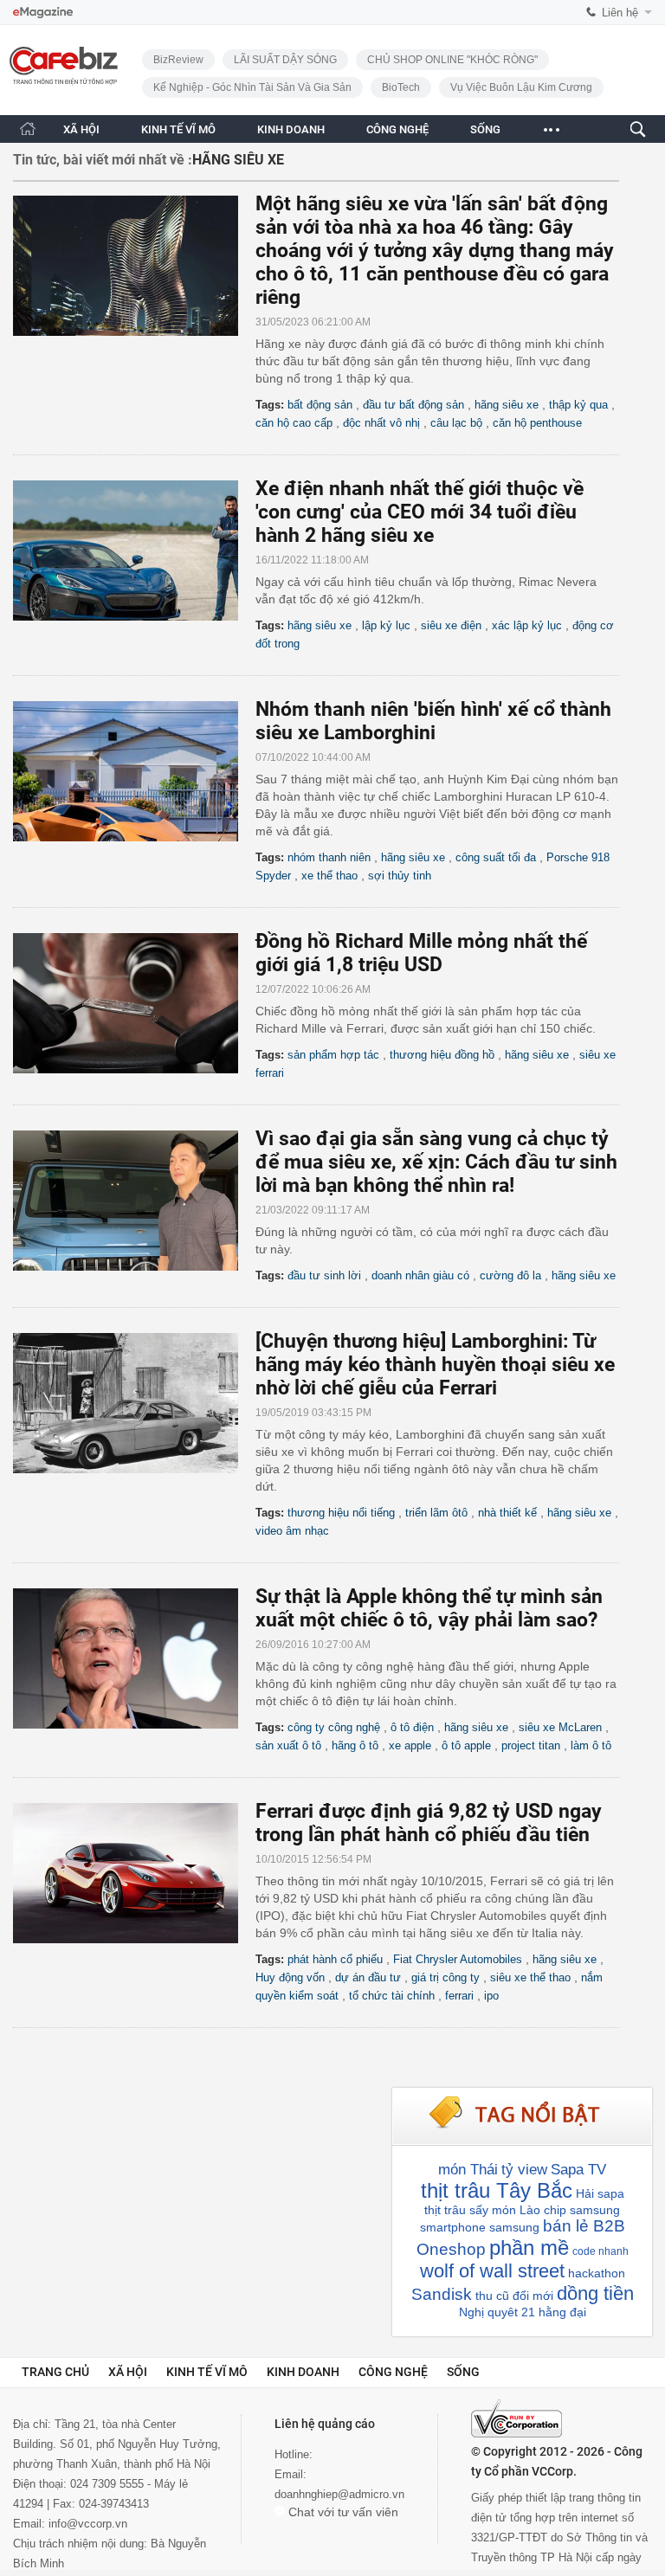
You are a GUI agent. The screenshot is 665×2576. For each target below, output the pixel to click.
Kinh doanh (303, 2372)
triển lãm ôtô (436, 1513)
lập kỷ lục (386, 625)
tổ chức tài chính (392, 1996)
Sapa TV (578, 2170)
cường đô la (510, 1275)
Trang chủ (55, 2372)
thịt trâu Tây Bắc (497, 2190)
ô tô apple (466, 1745)
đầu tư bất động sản (413, 405)
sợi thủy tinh (400, 876)
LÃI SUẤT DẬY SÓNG (285, 60)
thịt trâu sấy (456, 2210)
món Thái (468, 2170)
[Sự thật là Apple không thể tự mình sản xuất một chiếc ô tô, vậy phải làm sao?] (134, 1658)
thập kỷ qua (578, 405)
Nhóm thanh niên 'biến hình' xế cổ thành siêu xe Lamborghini (433, 721)
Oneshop (451, 2249)
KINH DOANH (291, 129)
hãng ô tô (355, 1745)
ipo (491, 1996)
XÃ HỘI (81, 129)
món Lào (516, 2210)
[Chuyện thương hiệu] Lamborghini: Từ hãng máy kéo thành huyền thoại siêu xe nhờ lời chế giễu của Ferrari (435, 1365)
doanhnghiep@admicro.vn (339, 2494)
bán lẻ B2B (584, 2226)
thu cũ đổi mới (514, 2296)
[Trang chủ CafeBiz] (28, 129)
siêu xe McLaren (560, 1727)
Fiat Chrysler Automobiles (458, 1959)
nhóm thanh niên (329, 857)
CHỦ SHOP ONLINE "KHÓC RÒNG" (452, 60)
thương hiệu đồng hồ (442, 1055)
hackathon (597, 2273)
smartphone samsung (480, 2227)
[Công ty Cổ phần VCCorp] (517, 2418)
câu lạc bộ (456, 423)
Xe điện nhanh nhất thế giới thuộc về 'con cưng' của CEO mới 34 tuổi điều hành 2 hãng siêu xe (420, 512)
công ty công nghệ (334, 1727)
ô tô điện (412, 1727)
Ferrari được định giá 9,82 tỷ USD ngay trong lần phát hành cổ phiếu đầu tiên (429, 1823)
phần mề (529, 2248)
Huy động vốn (290, 1977)
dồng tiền (595, 2293)
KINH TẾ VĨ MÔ (178, 129)
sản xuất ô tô (288, 1745)
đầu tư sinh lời (324, 1275)
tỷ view (524, 2170)
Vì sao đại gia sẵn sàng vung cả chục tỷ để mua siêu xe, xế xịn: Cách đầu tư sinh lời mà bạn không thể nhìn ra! (436, 1162)
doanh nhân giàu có (420, 1275)
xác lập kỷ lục (527, 625)
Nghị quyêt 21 (497, 2312)
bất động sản (320, 405)
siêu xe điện (451, 625)
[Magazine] (43, 13)
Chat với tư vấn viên (342, 2512)
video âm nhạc (292, 1531)
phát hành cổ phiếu (335, 1959)
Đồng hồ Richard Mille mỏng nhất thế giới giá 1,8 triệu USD (421, 953)
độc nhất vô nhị (381, 423)
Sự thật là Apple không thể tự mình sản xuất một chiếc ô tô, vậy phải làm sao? (429, 1608)
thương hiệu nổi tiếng (341, 1513)
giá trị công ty (445, 1977)
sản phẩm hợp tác (333, 1055)
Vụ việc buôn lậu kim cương (521, 87)
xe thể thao (329, 876)
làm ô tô (591, 1745)
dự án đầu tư (368, 1977)
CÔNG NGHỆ (397, 129)
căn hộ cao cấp (294, 423)
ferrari (459, 1996)
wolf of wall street (492, 2271)
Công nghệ (393, 2372)
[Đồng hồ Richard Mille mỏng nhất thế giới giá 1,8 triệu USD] (134, 1003)
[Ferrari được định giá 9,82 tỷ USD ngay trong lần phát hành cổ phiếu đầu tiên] (134, 1873)
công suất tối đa (496, 857)
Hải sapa (600, 2193)
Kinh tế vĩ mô (207, 2372)
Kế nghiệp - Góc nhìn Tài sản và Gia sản (252, 87)
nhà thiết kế (507, 1513)
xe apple (410, 1745)
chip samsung (582, 2210)
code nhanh (600, 2251)
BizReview (178, 60)
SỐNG (485, 129)
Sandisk (442, 2294)
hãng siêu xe (507, 405)
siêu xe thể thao (530, 1977)
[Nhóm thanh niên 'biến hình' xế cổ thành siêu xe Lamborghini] (134, 771)
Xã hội (128, 2372)
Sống (463, 2372)
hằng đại (562, 2312)
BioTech (401, 87)
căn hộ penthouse (537, 423)
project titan (531, 1745)
